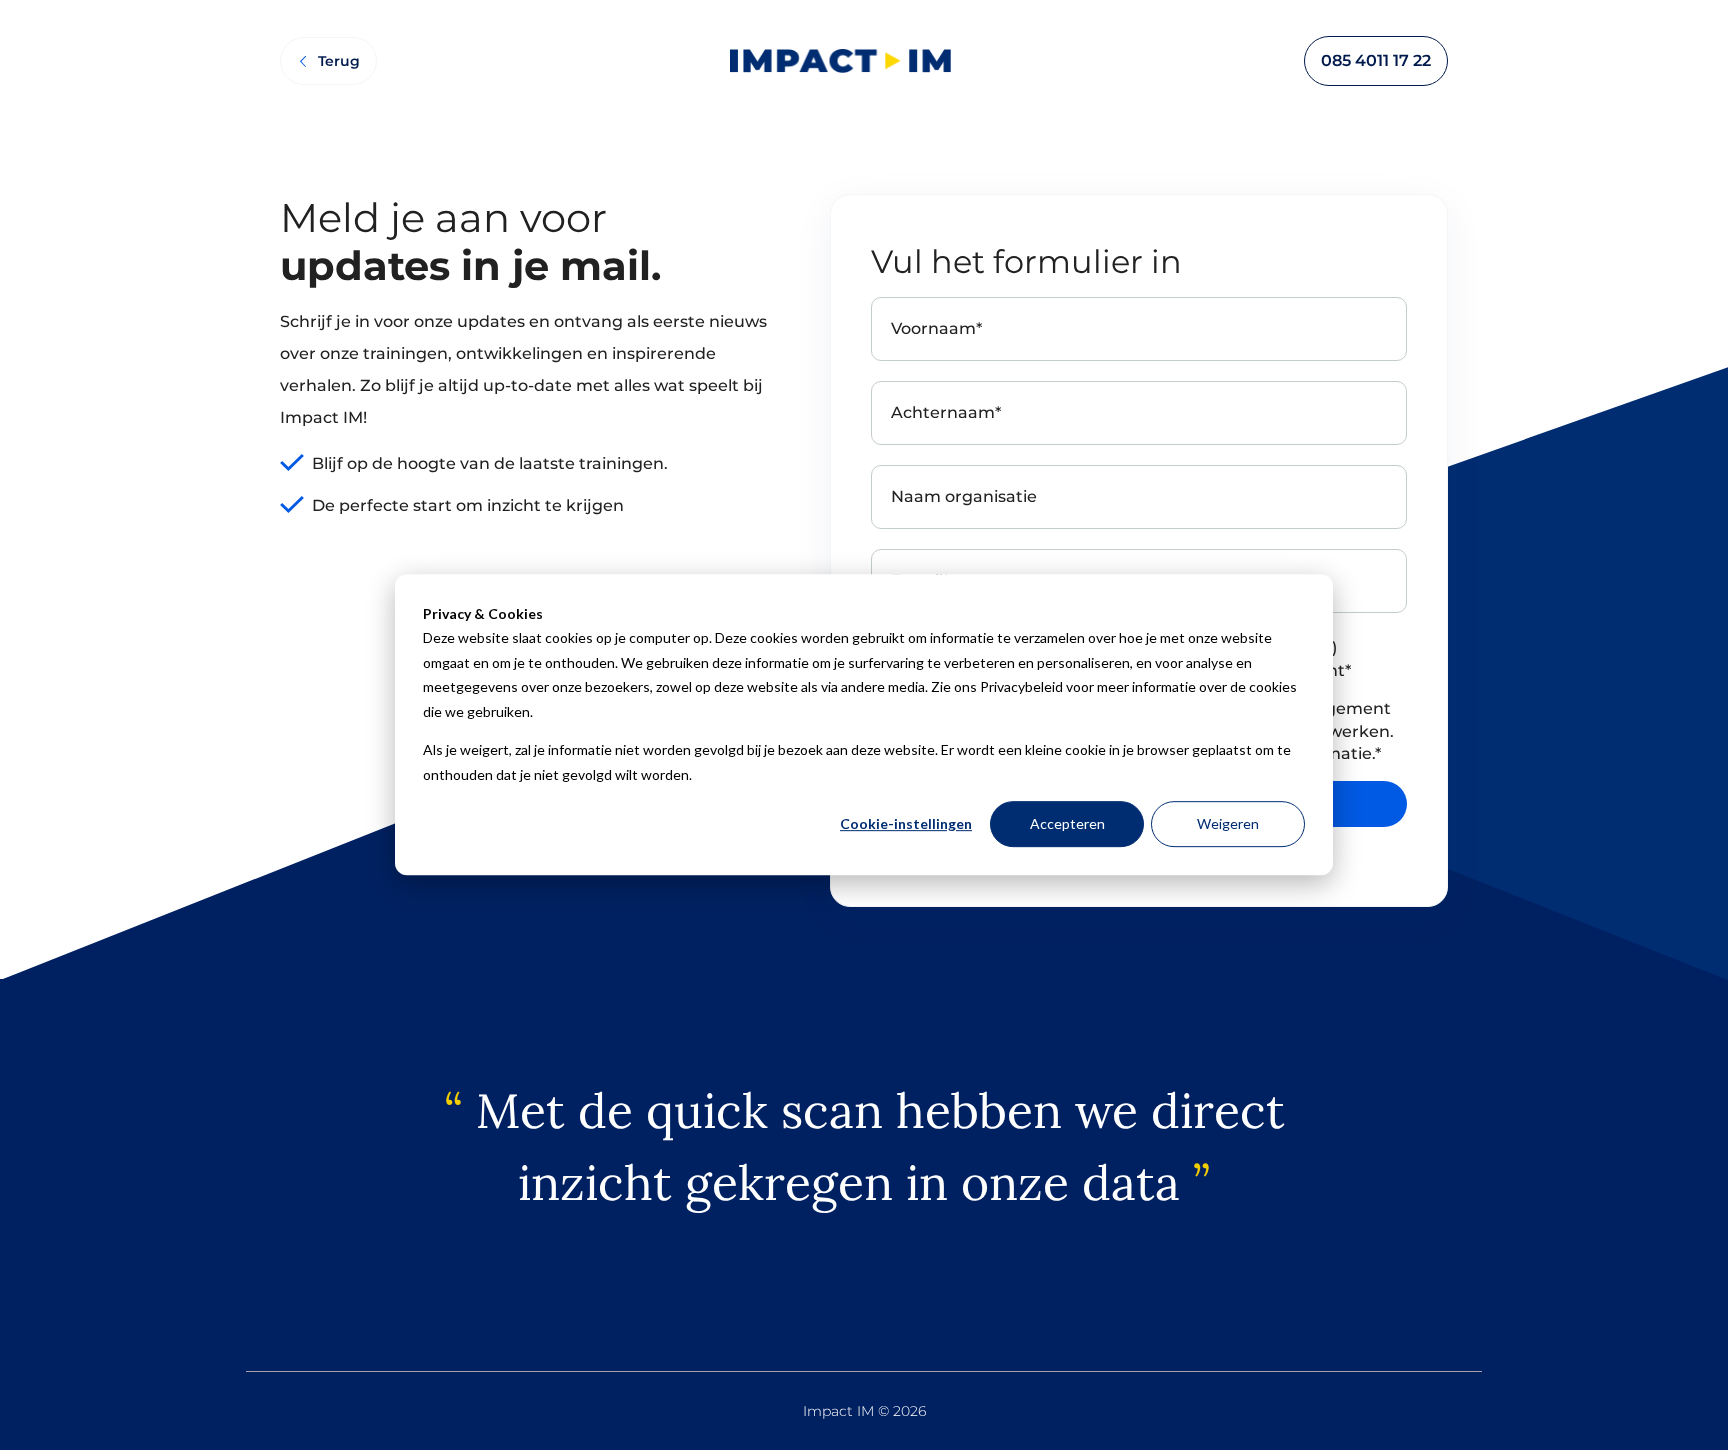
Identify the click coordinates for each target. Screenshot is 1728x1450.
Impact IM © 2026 (864, 1411)
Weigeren (1228, 824)
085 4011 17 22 (1376, 60)
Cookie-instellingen (906, 824)
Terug (339, 61)
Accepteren (1067, 824)
